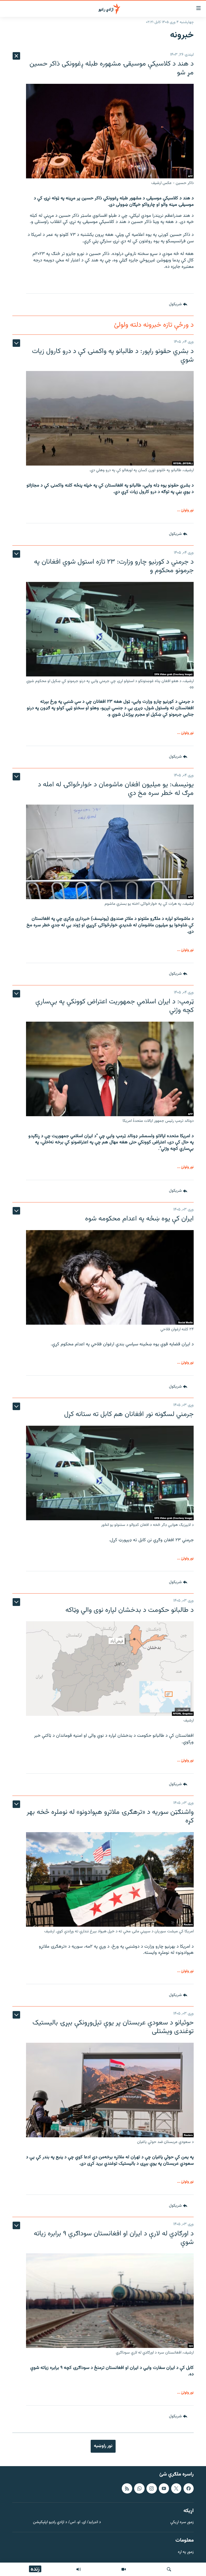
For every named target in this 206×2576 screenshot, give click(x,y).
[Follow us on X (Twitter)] (176, 2488)
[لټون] (169, 2569)
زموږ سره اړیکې (182, 2522)
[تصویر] (124, 2569)
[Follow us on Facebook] (189, 2488)
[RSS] (127, 2488)
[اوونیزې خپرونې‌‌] (79, 2569)
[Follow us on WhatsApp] (139, 2488)
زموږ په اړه (186, 2552)
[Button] (178, 305)
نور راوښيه (103, 2446)
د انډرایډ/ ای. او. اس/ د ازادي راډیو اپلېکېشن (67, 2522)
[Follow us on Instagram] (152, 2488)
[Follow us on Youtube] (164, 2488)
